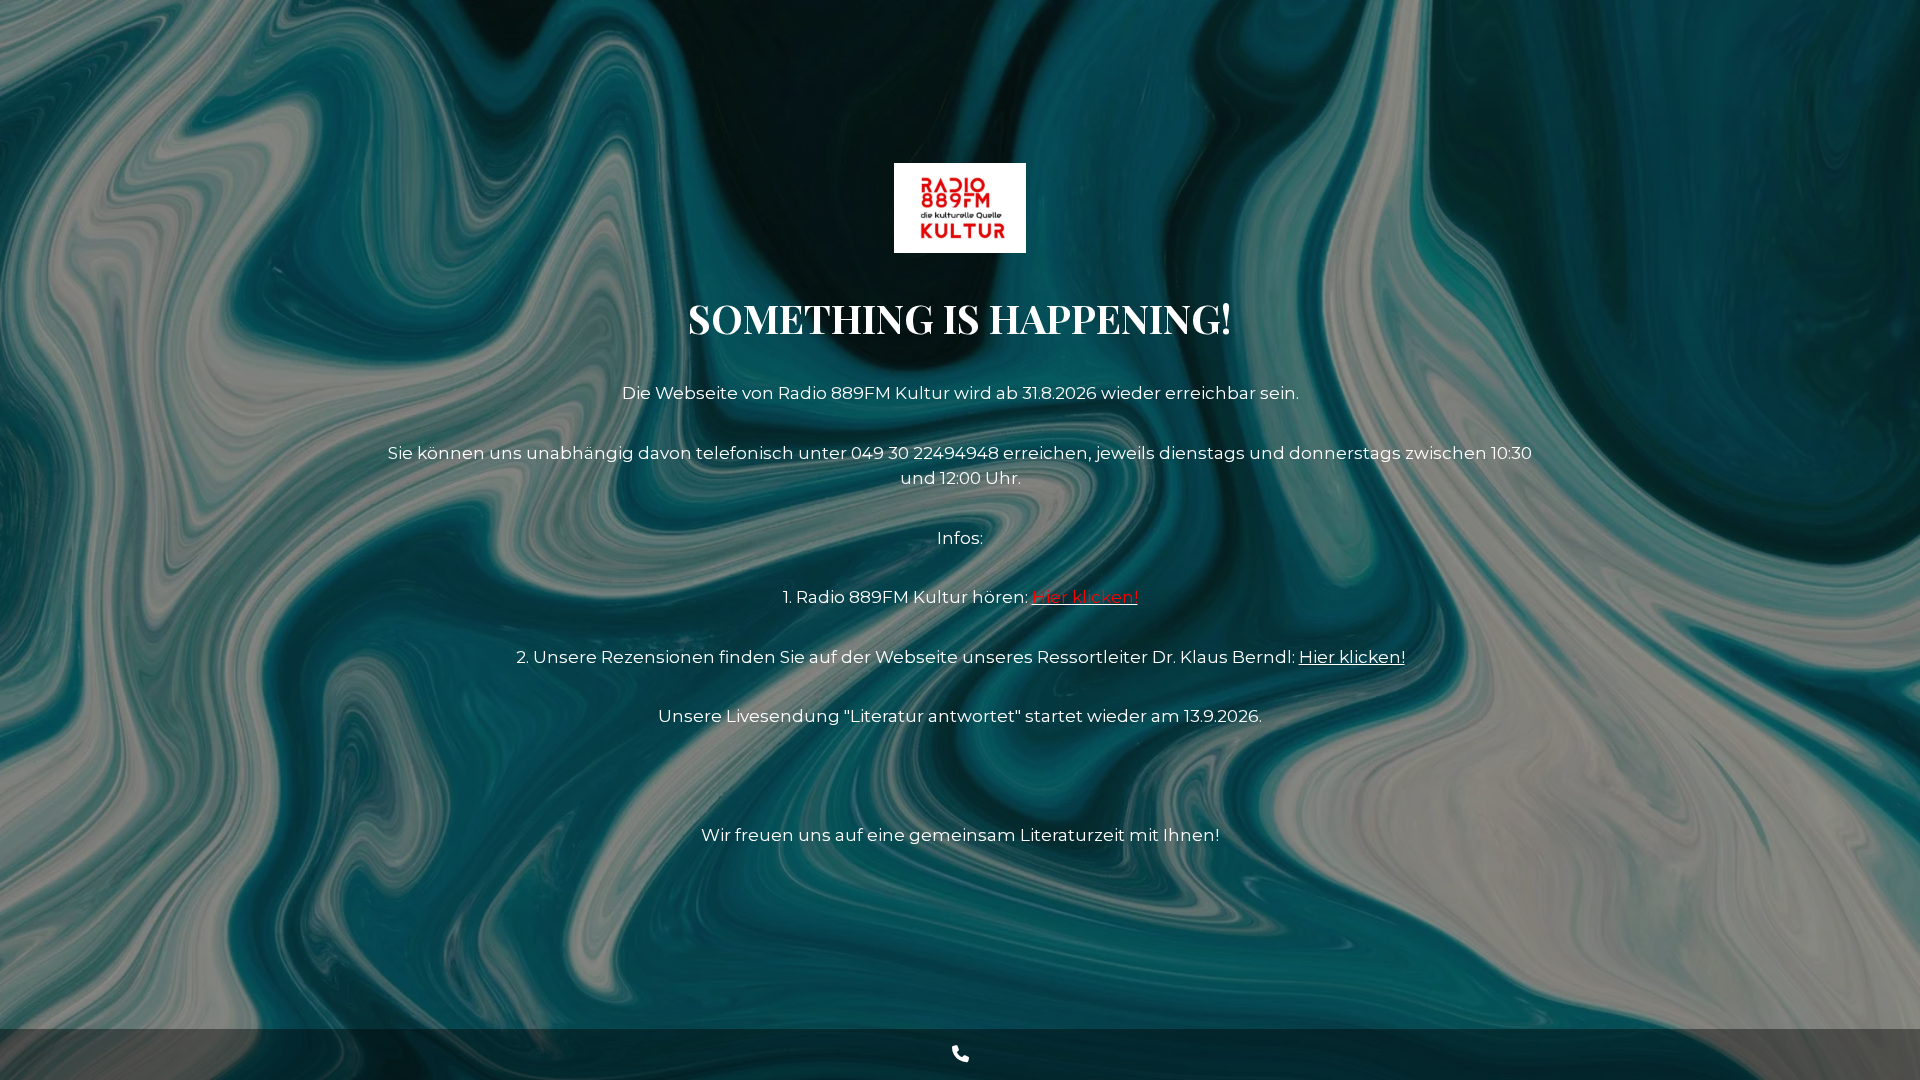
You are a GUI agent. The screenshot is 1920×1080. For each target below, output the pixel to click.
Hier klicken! (1352, 657)
